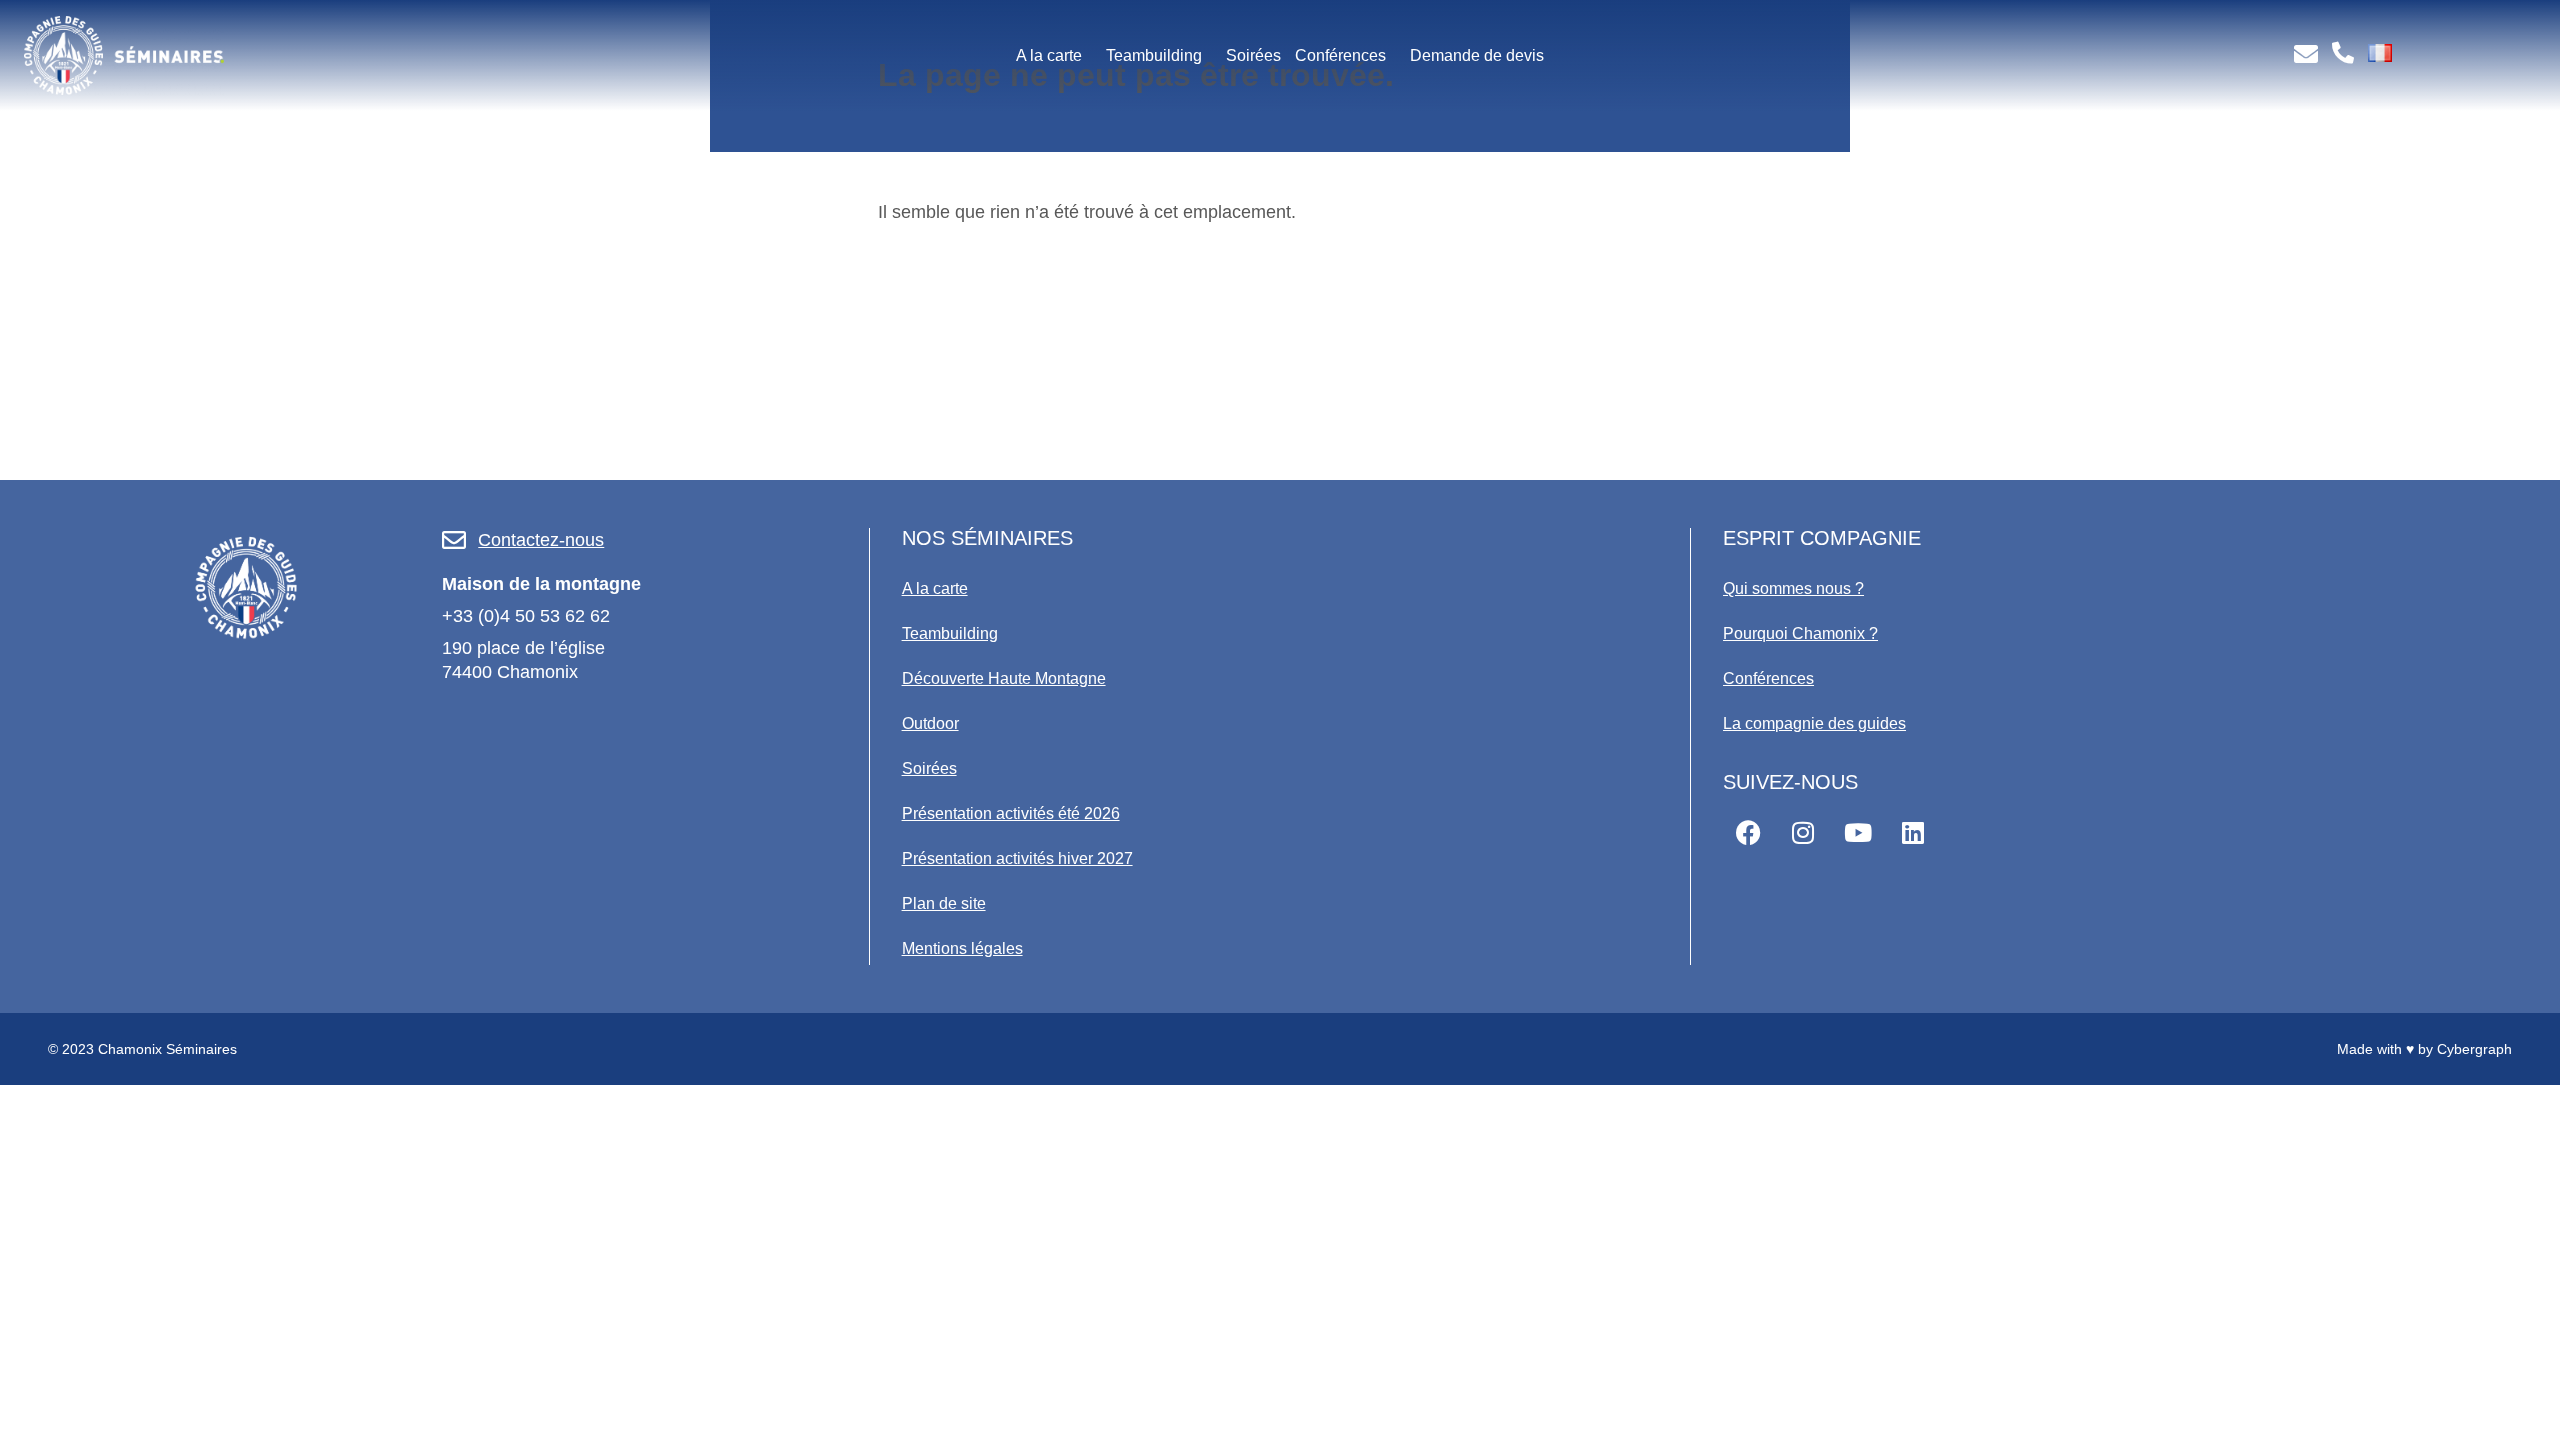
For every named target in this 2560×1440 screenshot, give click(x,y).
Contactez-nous (541, 540)
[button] (1054, 55)
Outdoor (930, 723)
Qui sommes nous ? (1793, 588)
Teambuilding (1154, 55)
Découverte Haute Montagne (1004, 678)
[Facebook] (1748, 833)
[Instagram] (1803, 833)
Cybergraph (2474, 1049)
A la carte (1049, 55)
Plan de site (944, 903)
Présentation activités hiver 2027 (1017, 858)
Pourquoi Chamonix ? (1800, 633)
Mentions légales (962, 948)
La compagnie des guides (1814, 723)
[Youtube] (1858, 833)
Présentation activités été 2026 (1011, 813)
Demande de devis (1477, 55)
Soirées (1253, 55)
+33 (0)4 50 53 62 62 (526, 616)
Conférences (1340, 55)
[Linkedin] (1913, 833)
